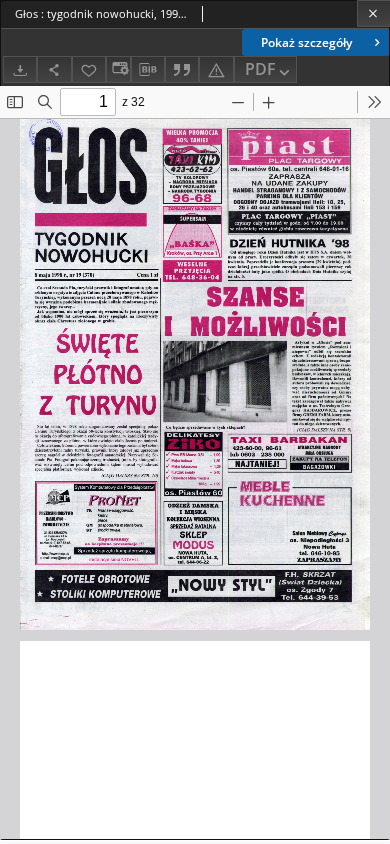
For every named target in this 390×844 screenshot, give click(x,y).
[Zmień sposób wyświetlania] (118, 69)
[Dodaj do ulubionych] (89, 69)
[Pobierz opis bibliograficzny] (148, 70)
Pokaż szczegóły (306, 42)
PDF (260, 69)
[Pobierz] (20, 69)
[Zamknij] (373, 13)
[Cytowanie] (182, 69)
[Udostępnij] (54, 69)
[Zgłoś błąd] (216, 69)
